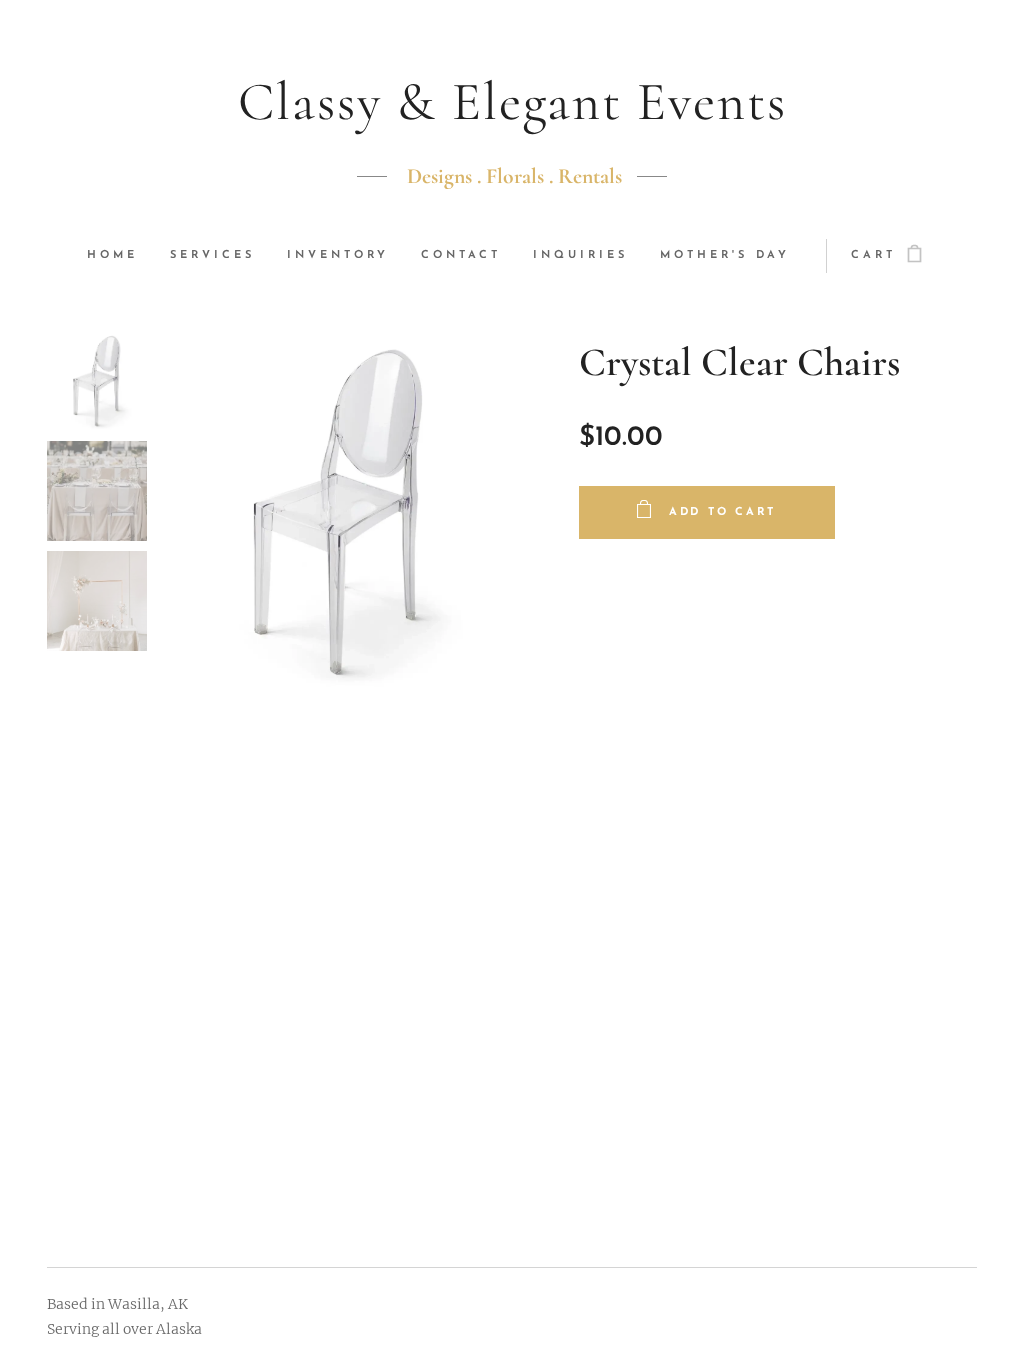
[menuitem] (120, 256)
